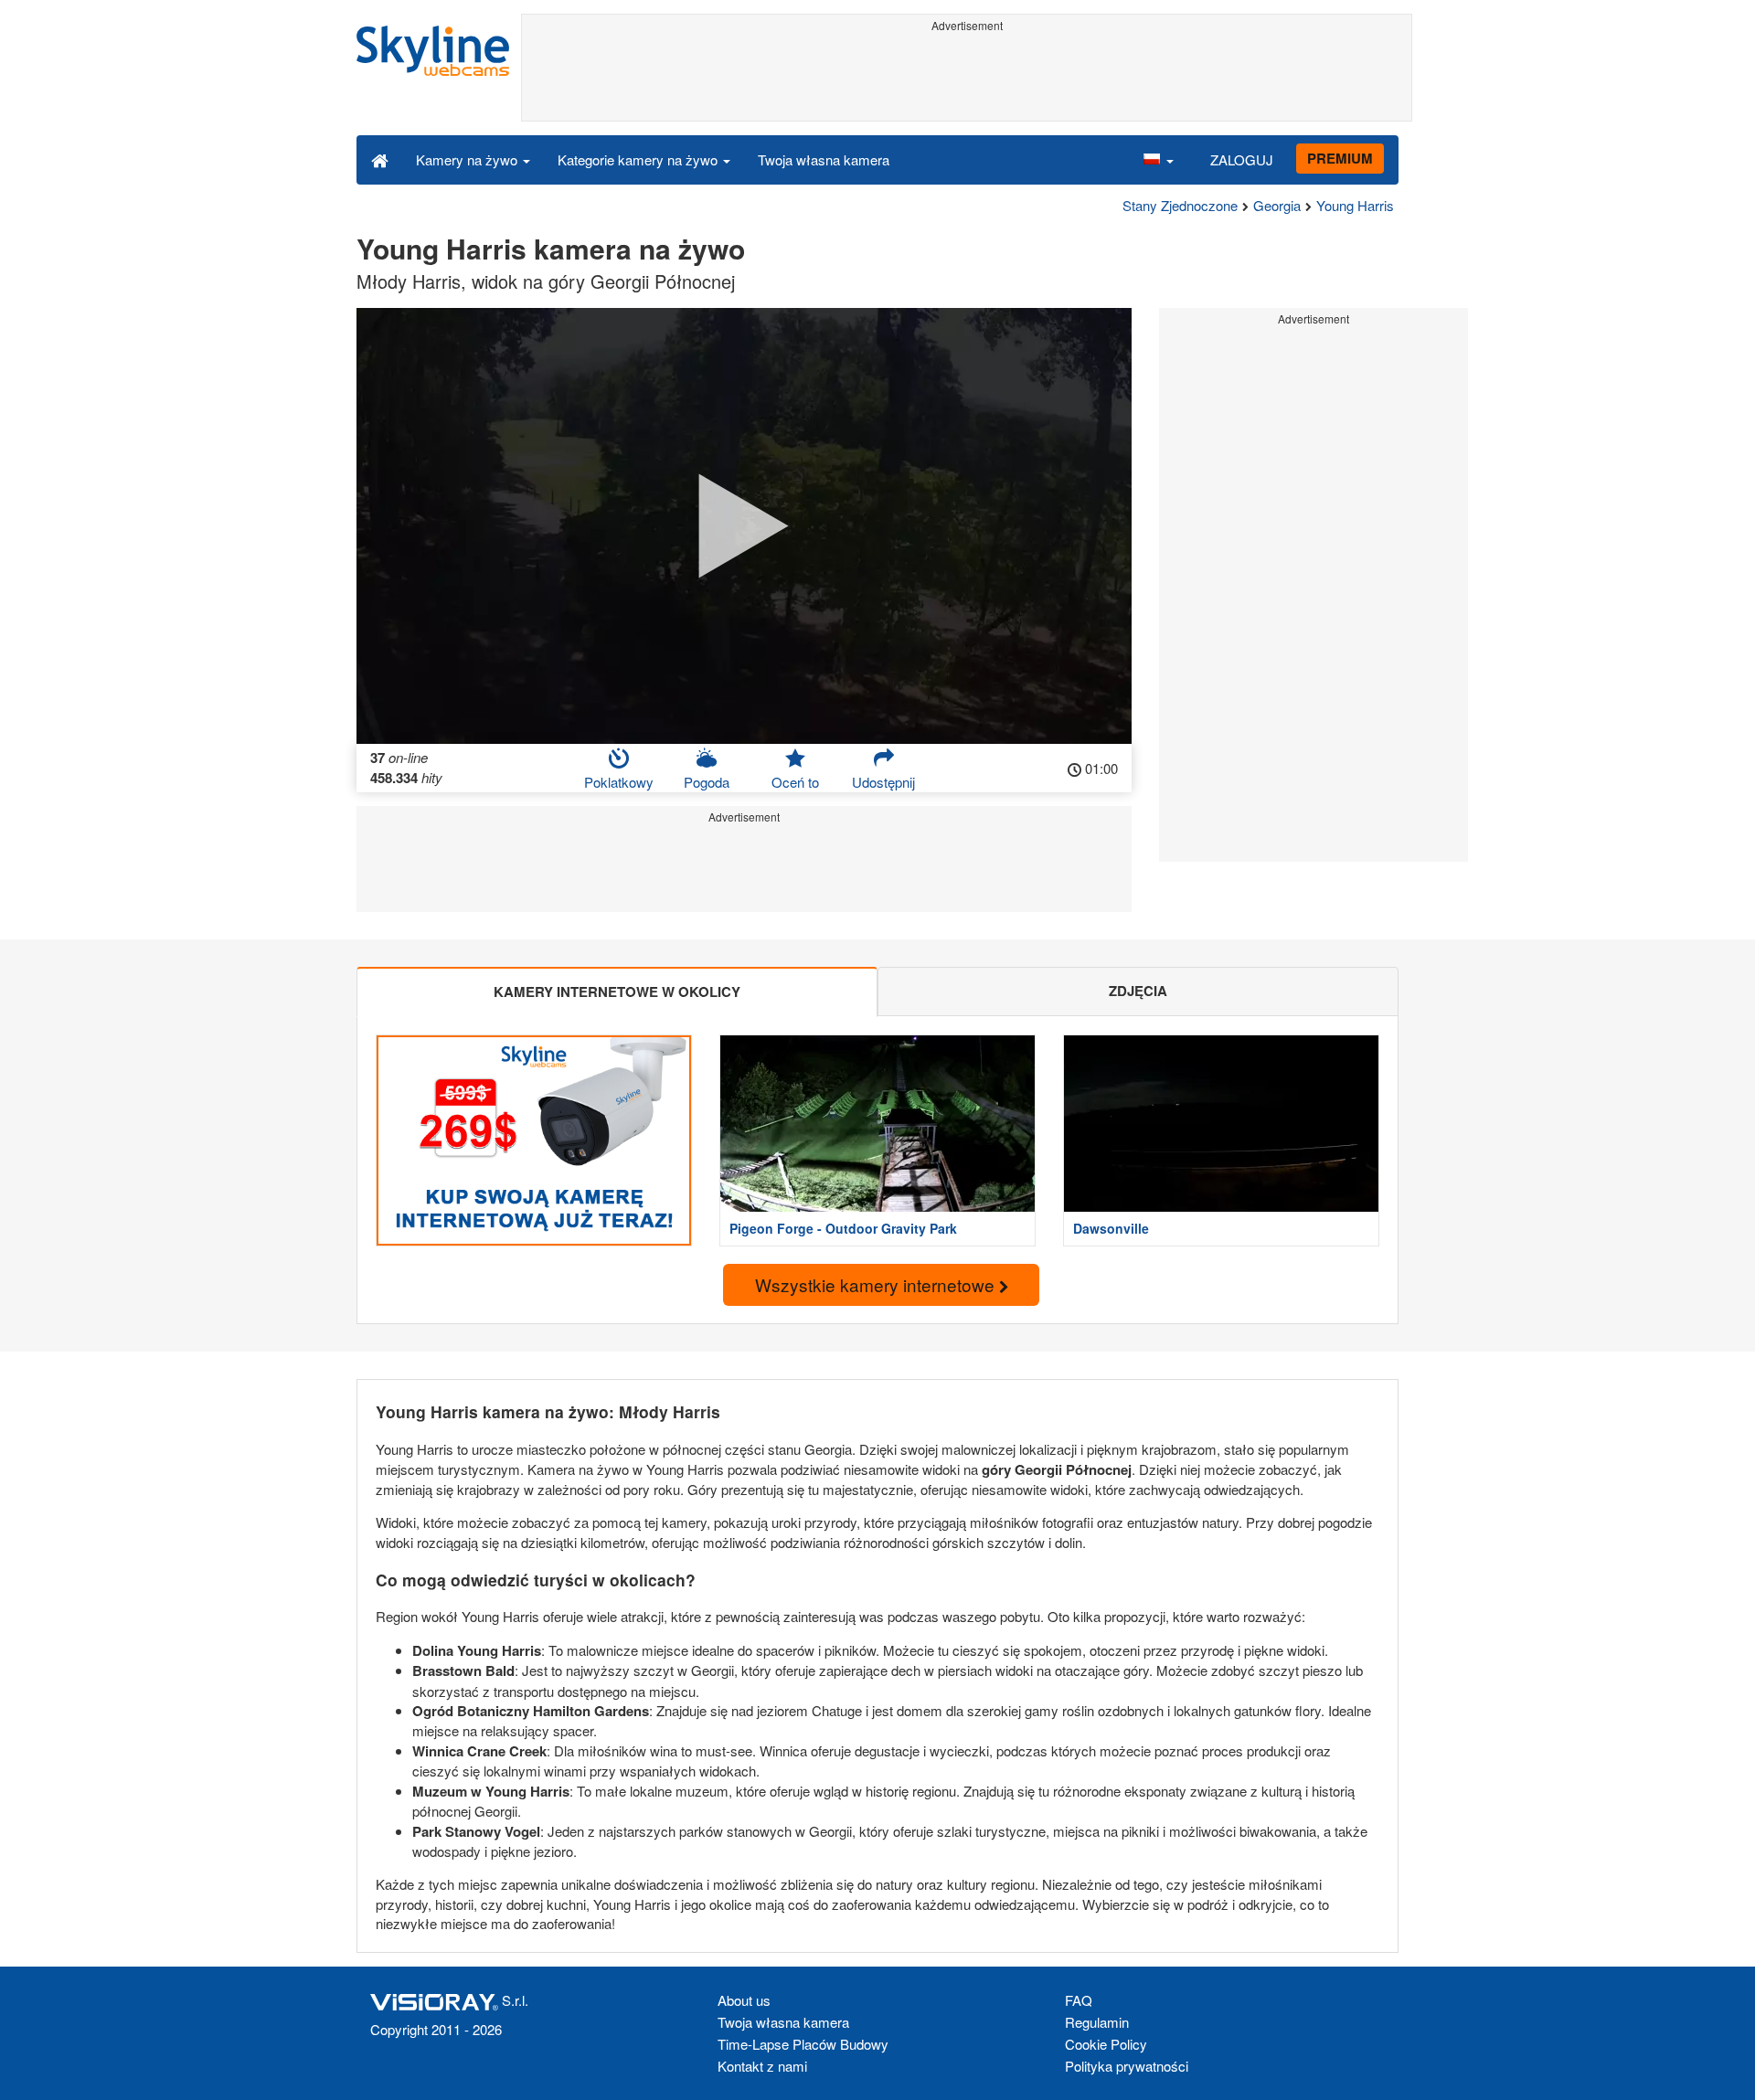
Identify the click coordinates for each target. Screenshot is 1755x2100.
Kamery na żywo (468, 159)
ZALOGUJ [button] (1242, 159)
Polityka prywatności (1127, 2066)
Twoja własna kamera (824, 159)
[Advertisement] (967, 80)
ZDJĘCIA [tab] (1138, 991)
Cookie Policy (1106, 2044)
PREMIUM (1340, 158)
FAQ (1079, 2000)
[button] (1158, 159)
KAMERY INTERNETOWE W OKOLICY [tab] (617, 992)
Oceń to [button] (795, 782)
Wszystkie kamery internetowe (877, 1284)
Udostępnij (883, 782)
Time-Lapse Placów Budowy (803, 2044)
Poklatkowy (619, 782)
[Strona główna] (380, 159)
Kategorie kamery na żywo (639, 159)
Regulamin (1097, 2022)
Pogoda (707, 782)
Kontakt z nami (762, 2066)
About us (744, 2000)
